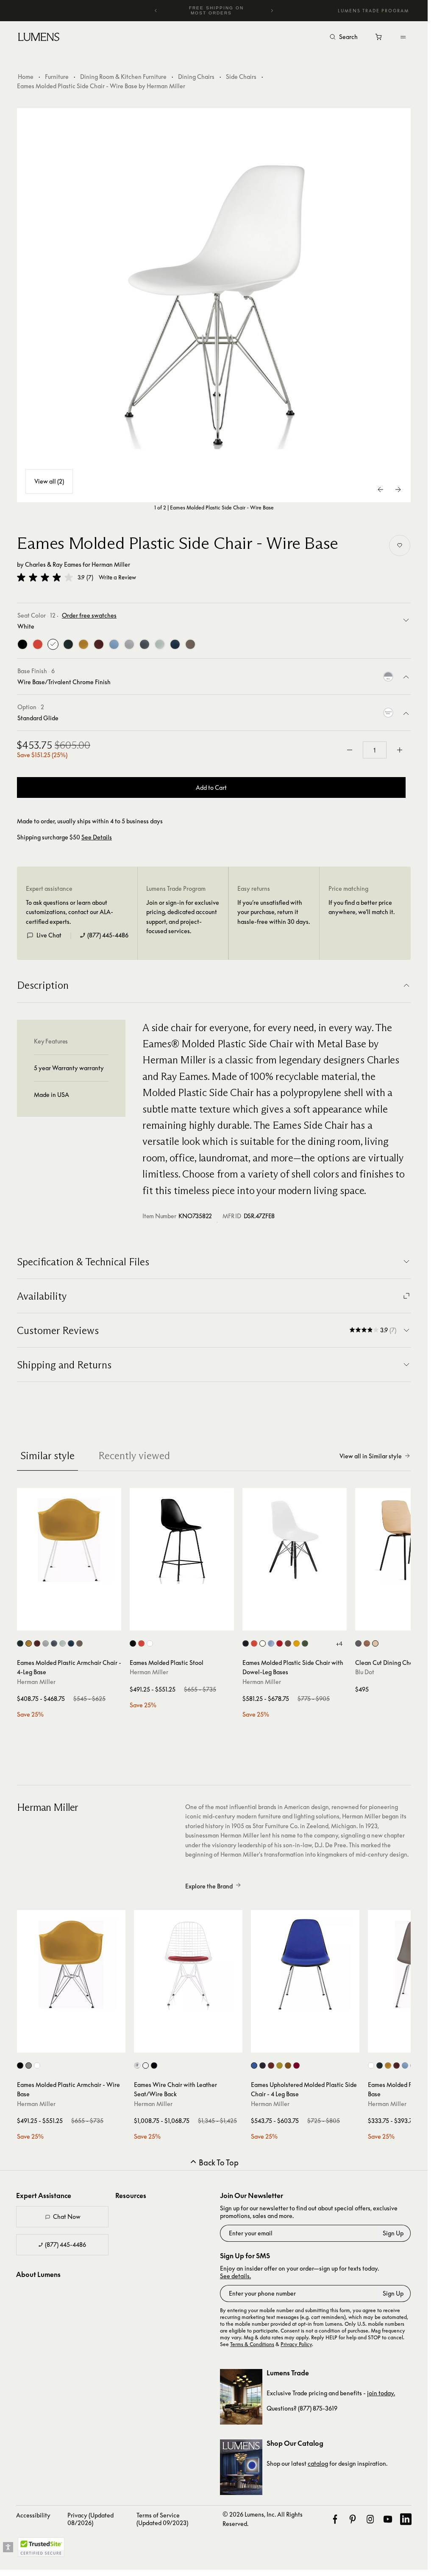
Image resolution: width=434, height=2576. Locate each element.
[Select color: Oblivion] (358, 1643)
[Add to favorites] (400, 545)
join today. (381, 2393)
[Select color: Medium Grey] (54, 1643)
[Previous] (156, 11)
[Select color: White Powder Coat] (37, 2066)
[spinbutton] (375, 750)
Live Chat (49, 935)
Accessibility (33, 2515)
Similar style (47, 1456)
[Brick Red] (99, 644)
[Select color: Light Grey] (46, 1643)
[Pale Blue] (114, 644)
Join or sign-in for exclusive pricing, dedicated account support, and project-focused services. (183, 917)
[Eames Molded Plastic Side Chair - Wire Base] (214, 305)
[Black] (22, 644)
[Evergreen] (68, 644)
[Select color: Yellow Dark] (280, 2066)
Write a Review (117, 578)
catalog (318, 2463)
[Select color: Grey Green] (63, 1643)
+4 (339, 1644)
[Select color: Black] (133, 1643)
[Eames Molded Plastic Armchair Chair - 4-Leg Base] (69, 1540)
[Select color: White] (150, 1643)
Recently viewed (134, 1456)
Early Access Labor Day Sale (216, 10)
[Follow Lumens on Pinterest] (352, 2519)
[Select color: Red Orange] (141, 1643)
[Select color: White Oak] (375, 1643)
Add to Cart (211, 787)
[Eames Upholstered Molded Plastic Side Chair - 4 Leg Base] (305, 1964)
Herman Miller (111, 564)
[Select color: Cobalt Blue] (254, 2066)
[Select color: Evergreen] (20, 1643)
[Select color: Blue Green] (71, 1643)
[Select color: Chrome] (137, 2066)
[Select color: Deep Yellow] (29, 1643)
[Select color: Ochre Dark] (288, 2066)
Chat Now (67, 2217)
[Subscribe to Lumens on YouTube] (388, 2519)
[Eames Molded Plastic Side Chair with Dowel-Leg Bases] (295, 1540)
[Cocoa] (190, 644)
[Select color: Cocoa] (79, 1643)
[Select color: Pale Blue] (405, 2066)
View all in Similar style (371, 1456)
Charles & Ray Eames (53, 564)
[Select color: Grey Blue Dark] (263, 2066)
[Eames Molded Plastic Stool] (182, 1540)
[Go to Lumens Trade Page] (241, 2397)
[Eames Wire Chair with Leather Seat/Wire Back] (188, 1964)
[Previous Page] (381, 489)
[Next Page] (398, 489)
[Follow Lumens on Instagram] (370, 2519)
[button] (45, 577)
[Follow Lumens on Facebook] (335, 2519)
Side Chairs (241, 77)
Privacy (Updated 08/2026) (90, 2519)
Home (26, 77)
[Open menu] (403, 37)
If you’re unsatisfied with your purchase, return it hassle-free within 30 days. (274, 912)
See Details (97, 837)
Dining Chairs (196, 77)
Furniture (57, 77)
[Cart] (379, 39)
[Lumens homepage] (39, 38)
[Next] (272, 11)
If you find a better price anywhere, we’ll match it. (362, 907)
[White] (53, 644)
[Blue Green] (175, 644)
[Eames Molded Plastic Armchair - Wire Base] (71, 1964)
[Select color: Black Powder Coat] (20, 2066)
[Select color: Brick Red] (37, 1643)
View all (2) (49, 481)
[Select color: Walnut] (367, 1643)
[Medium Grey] (145, 644)
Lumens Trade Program (373, 11)
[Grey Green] (160, 644)
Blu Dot (365, 1672)
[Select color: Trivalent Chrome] (29, 2066)
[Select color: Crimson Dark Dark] (296, 2066)
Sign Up (393, 2233)
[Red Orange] (38, 644)
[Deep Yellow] (83, 644)
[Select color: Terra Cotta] (271, 2066)
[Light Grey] (129, 644)
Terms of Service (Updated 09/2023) (162, 2519)
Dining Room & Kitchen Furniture (123, 77)
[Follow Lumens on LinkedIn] (406, 2519)
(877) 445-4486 (108, 935)
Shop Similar (73, 1622)
